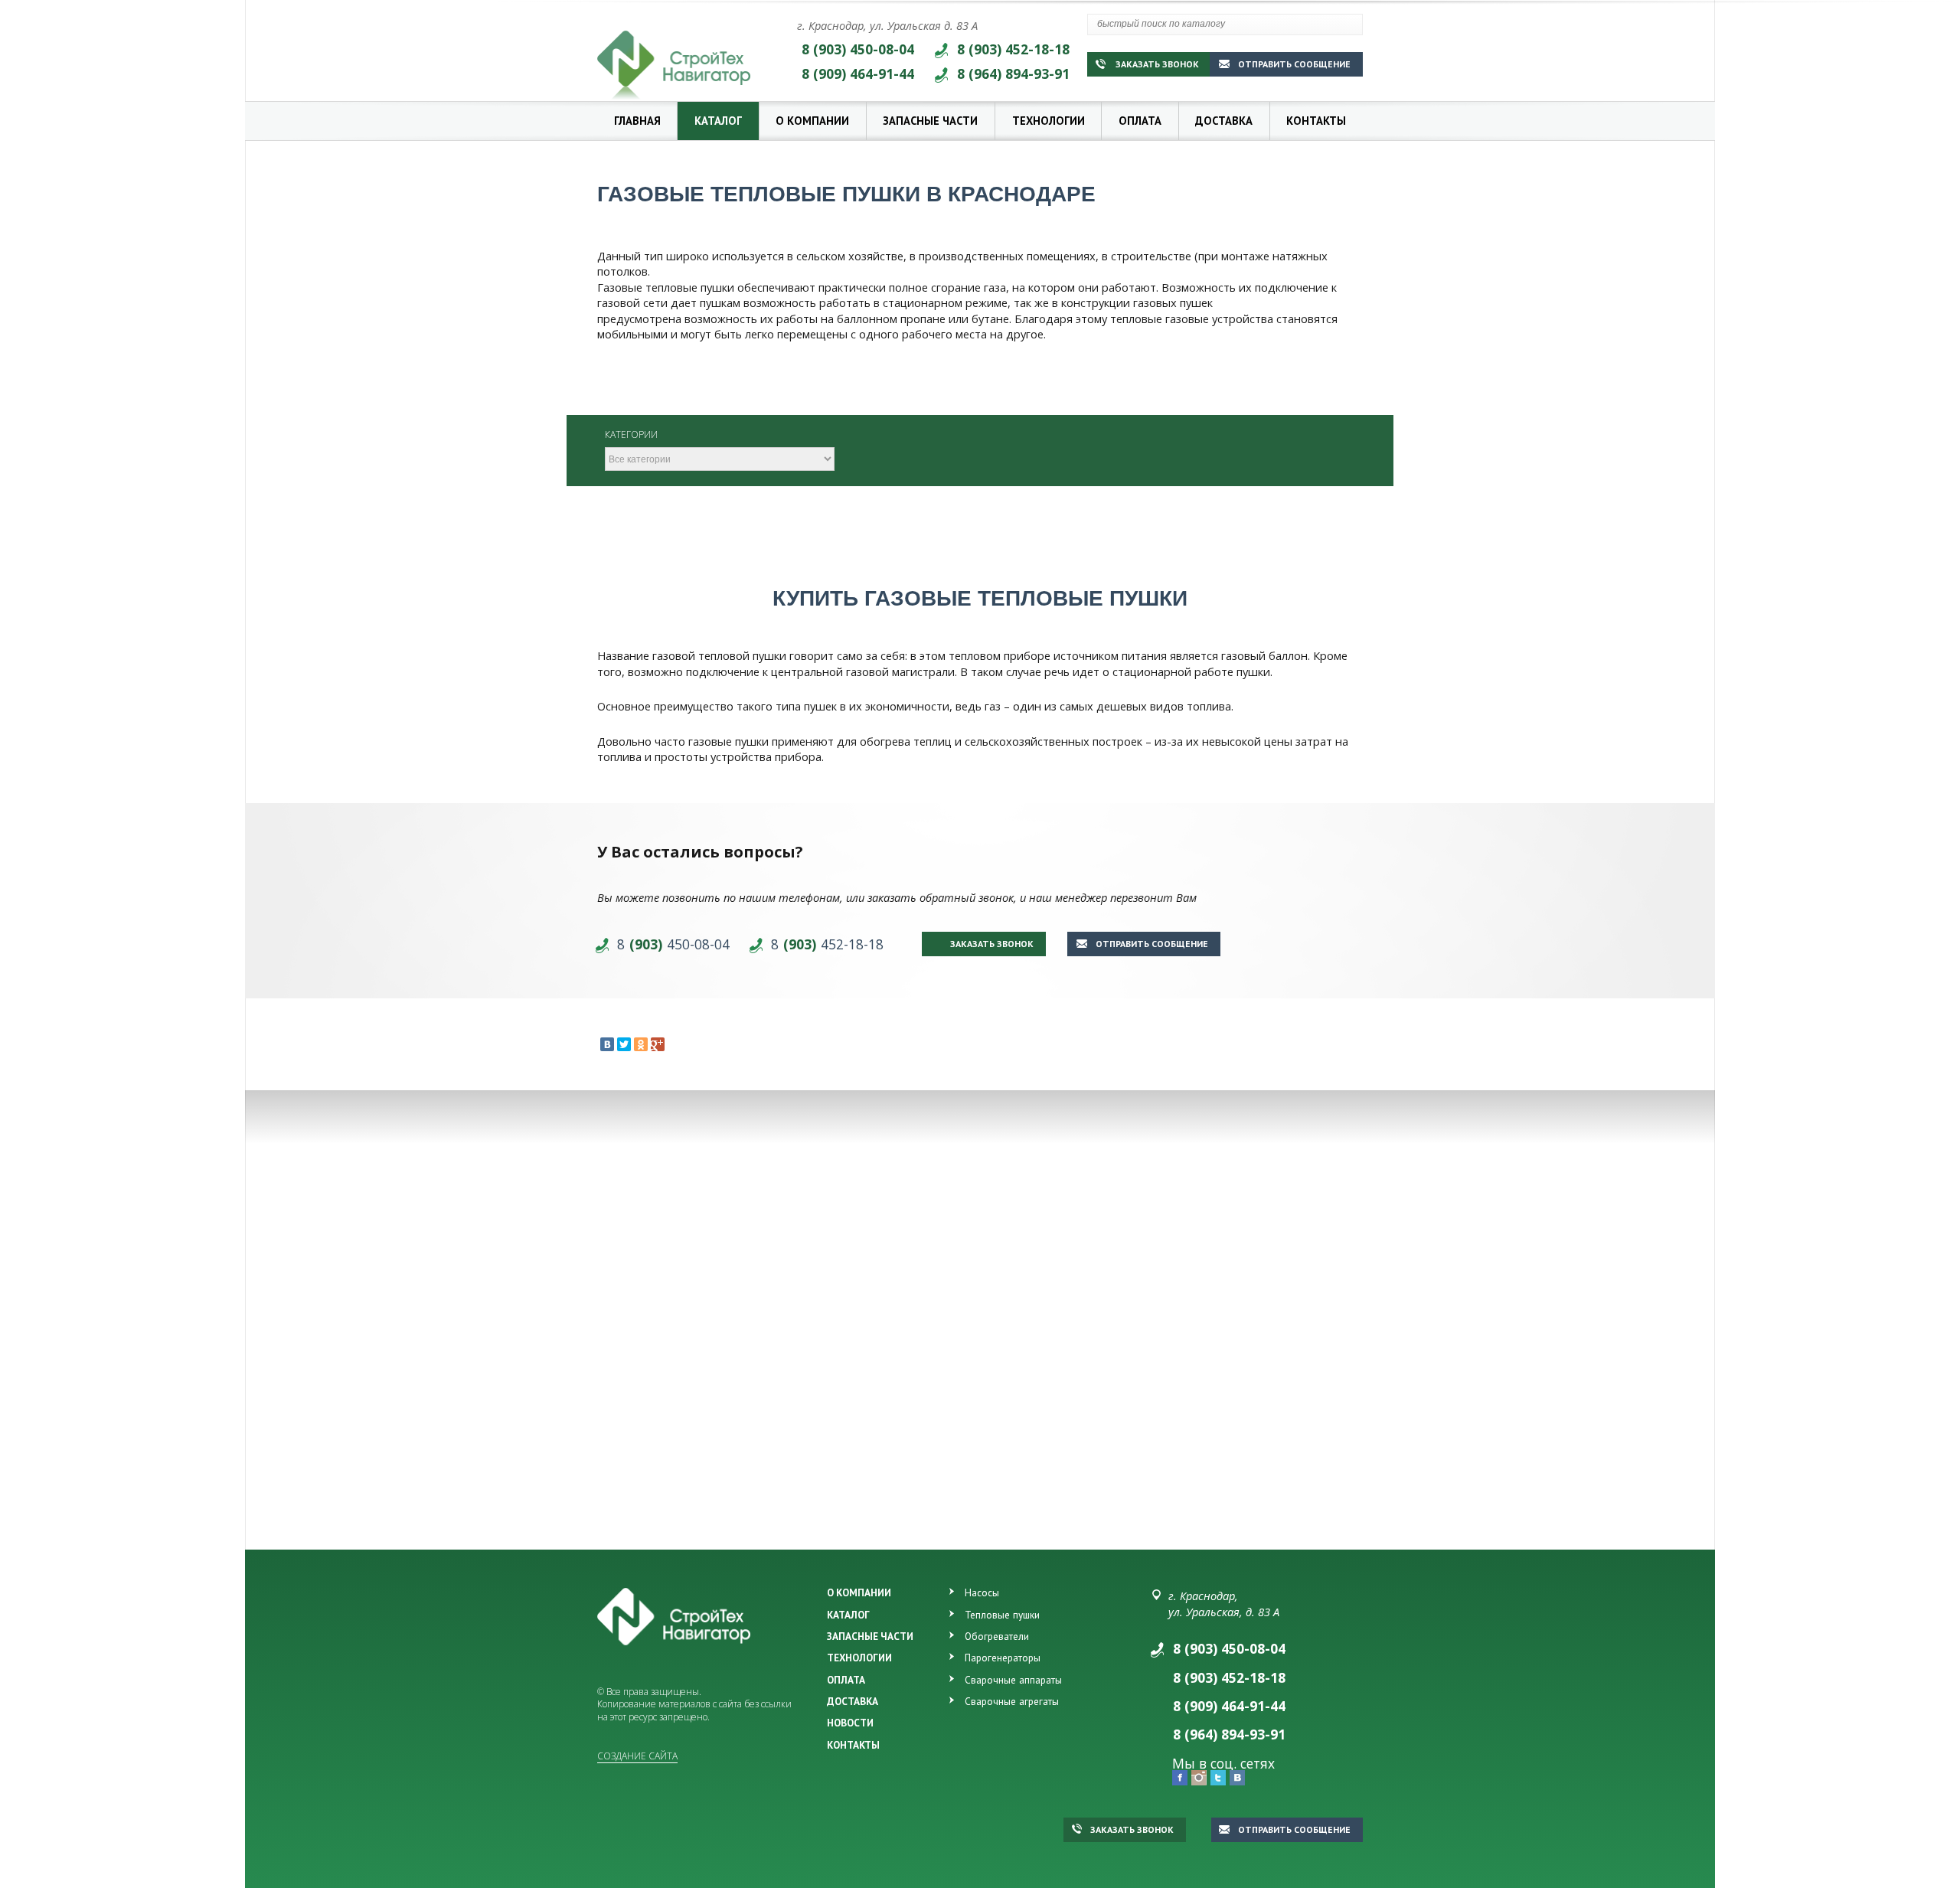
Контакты (1316, 121)
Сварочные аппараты (1013, 1680)
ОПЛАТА (846, 1680)
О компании (812, 121)
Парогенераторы (1003, 1658)
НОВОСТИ (850, 1723)
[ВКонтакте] (607, 1044)
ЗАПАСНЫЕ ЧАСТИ (870, 1636)
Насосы (982, 1592)
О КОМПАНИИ (859, 1592)
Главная (637, 121)
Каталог (718, 121)
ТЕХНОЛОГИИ (859, 1658)
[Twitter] (624, 1044)
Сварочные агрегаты (1012, 1701)
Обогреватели (997, 1636)
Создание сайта (637, 1756)
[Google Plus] (658, 1044)
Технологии (1049, 121)
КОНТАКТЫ (853, 1745)
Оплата (1140, 121)
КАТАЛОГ (848, 1615)
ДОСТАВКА (853, 1701)
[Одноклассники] (641, 1044)
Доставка (1224, 121)
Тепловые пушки (1002, 1615)
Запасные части (930, 121)
